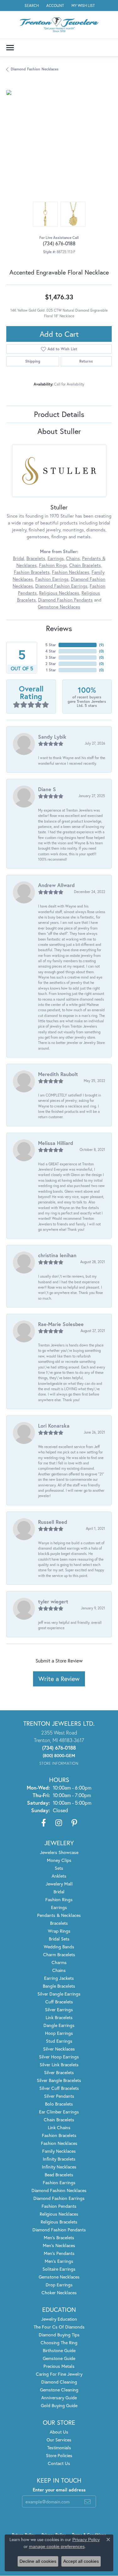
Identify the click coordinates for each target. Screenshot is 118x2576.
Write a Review (59, 1679)
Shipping (33, 361)
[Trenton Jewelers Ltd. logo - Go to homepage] (59, 25)
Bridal (19, 558)
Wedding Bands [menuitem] (59, 1947)
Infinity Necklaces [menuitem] (59, 2167)
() (101, 645)
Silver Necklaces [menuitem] (59, 2049)
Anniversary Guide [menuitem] (59, 2398)
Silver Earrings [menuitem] (59, 2010)
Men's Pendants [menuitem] (59, 2253)
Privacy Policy (86, 2540)
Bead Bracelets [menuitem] (59, 2175)
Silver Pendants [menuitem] (59, 2096)
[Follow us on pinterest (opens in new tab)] (74, 1823)
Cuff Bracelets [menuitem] (59, 2002)
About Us (59, 2432)
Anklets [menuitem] (59, 1876)
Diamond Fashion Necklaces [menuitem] (59, 2190)
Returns (86, 361)
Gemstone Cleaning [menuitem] (59, 2390)
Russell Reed (53, 1522)
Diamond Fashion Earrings (61, 586)
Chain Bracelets (85, 565)
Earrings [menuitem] (59, 1907)
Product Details (59, 414)
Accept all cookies (81, 2561)
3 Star (51, 657)
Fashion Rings (53, 565)
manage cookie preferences (57, 2546)
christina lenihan (57, 1255)
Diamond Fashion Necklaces (35, 69)
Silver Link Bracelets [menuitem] (59, 2065)
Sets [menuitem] (59, 1868)
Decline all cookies (38, 2561)
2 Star (51, 664)
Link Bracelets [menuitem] (59, 2017)
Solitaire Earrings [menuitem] (59, 2269)
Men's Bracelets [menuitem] (59, 2237)
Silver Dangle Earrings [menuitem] (59, 1994)
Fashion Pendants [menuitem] (59, 2206)
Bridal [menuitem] (59, 1892)
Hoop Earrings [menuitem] (59, 2033)
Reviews (59, 628)
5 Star (51, 645)
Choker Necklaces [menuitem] (59, 2293)
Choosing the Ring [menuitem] (59, 2343)
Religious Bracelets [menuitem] (59, 2222)
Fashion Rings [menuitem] (59, 1899)
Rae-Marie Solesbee (61, 1324)
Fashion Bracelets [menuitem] (59, 2135)
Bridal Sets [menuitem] (59, 1939)
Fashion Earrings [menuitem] (59, 2182)
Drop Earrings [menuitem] (59, 2285)
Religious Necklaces (59, 593)
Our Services (59, 2440)
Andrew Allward (56, 885)
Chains (73, 558)
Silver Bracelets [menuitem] (59, 2072)
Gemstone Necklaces (59, 607)
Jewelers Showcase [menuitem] (59, 1852)
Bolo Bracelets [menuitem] (59, 2104)
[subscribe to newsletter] (87, 2501)
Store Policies (59, 2455)
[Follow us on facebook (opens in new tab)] (44, 1823)
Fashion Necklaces (71, 572)
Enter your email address (59, 2490)
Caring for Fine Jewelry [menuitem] (59, 2374)
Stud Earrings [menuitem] (59, 2041)
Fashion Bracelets (32, 572)
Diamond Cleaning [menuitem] (59, 2382)
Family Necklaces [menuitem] (59, 2151)
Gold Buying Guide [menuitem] (59, 2405)
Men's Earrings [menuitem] (59, 2261)
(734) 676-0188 (59, 243)
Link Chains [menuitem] (59, 2127)
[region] (59, 143)
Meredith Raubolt (58, 1074)
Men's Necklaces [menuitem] (59, 2245)
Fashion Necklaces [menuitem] (59, 2143)
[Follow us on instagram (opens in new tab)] (59, 1823)
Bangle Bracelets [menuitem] (59, 1986)
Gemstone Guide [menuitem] (59, 2358)
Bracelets (36, 558)
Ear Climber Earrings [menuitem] (59, 2112)
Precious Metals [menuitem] (59, 2366)
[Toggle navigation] (10, 48)
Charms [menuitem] (59, 1962)
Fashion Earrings (52, 579)
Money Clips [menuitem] (59, 1860)
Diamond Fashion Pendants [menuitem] (59, 2230)
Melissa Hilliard (56, 1143)
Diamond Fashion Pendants (65, 600)
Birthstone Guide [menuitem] (59, 2350)
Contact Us (59, 2463)
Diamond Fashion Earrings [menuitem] (59, 2198)
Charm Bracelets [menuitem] (59, 1954)
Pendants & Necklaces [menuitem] (59, 1915)
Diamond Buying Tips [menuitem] (59, 2335)
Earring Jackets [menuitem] (59, 1978)
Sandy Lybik (52, 737)
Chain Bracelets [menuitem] (59, 2120)
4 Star (51, 651)
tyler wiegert (53, 1601)
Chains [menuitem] (59, 1970)
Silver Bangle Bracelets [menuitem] (59, 2080)
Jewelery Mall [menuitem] (59, 1884)
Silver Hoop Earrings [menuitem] (59, 2057)
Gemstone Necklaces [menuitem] (59, 2277)
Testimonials (59, 2448)
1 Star (51, 670)
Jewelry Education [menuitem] (59, 2319)
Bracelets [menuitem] (59, 1923)
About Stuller (59, 431)
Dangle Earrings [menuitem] (59, 2025)
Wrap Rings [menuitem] (59, 1931)
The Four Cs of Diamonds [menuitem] (59, 2327)
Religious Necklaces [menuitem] (59, 2214)
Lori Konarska (54, 1426)
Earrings (56, 558)
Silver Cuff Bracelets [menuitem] (59, 2088)
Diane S (47, 789)
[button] (31, 6)
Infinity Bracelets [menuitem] (59, 2159)
